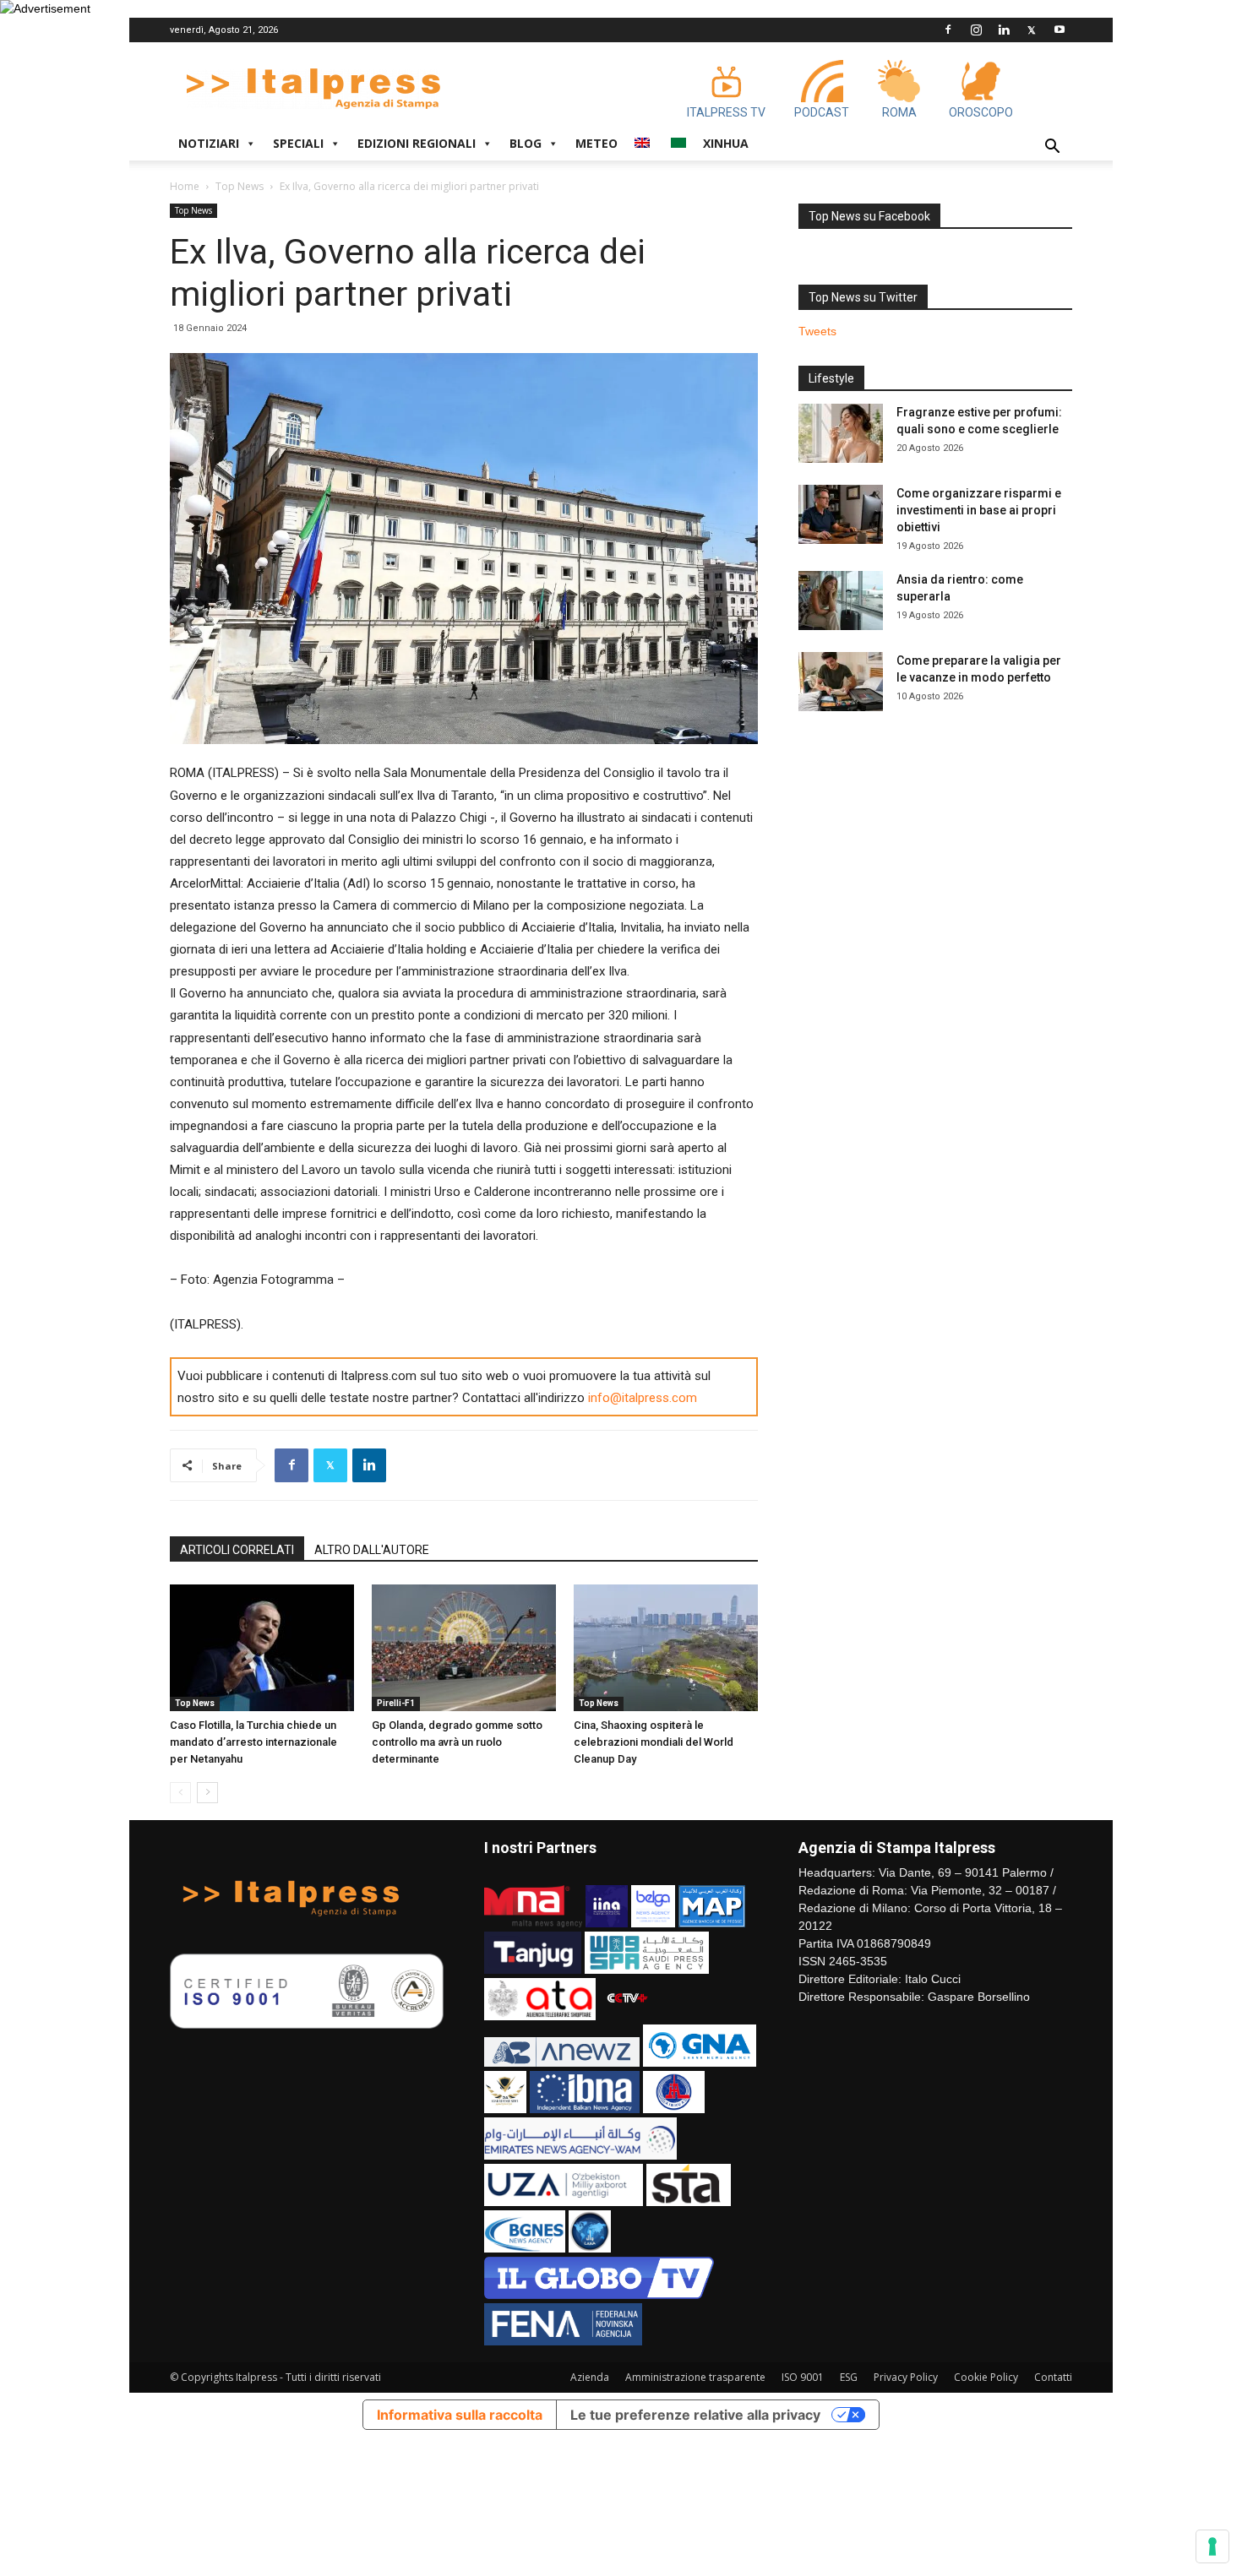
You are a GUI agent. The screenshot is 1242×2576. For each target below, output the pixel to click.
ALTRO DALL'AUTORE (372, 1550)
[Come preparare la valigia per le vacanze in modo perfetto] (841, 682)
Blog (526, 143)
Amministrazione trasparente (695, 2377)
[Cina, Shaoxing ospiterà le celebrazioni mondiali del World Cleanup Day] (666, 1648)
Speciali (298, 143)
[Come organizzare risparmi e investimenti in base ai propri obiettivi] (841, 514)
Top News (240, 186)
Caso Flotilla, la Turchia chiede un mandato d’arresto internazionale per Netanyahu (253, 1742)
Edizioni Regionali (417, 143)
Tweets (817, 331)
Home (185, 186)
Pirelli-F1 (396, 1703)
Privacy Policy (906, 2377)
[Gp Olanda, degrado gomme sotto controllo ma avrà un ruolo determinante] (464, 1648)
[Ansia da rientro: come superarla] (841, 601)
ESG (849, 2377)
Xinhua (726, 143)
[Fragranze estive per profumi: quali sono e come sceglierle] (841, 433)
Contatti (1053, 2377)
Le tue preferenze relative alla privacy (695, 2415)
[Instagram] (976, 30)
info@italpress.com (643, 1398)
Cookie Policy (986, 2377)
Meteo (596, 143)
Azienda (590, 2377)
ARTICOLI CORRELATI (237, 1550)
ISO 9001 (803, 2377)
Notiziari (209, 143)
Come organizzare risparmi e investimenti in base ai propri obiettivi (979, 510)
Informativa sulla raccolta (460, 2415)
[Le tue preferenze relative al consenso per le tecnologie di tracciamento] (1212, 2546)
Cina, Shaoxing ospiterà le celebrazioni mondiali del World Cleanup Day (654, 1742)
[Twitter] (1032, 30)
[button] (1052, 148)
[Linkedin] (1004, 30)
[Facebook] (948, 30)
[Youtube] (1060, 30)
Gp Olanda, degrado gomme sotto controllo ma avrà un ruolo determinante (457, 1742)
